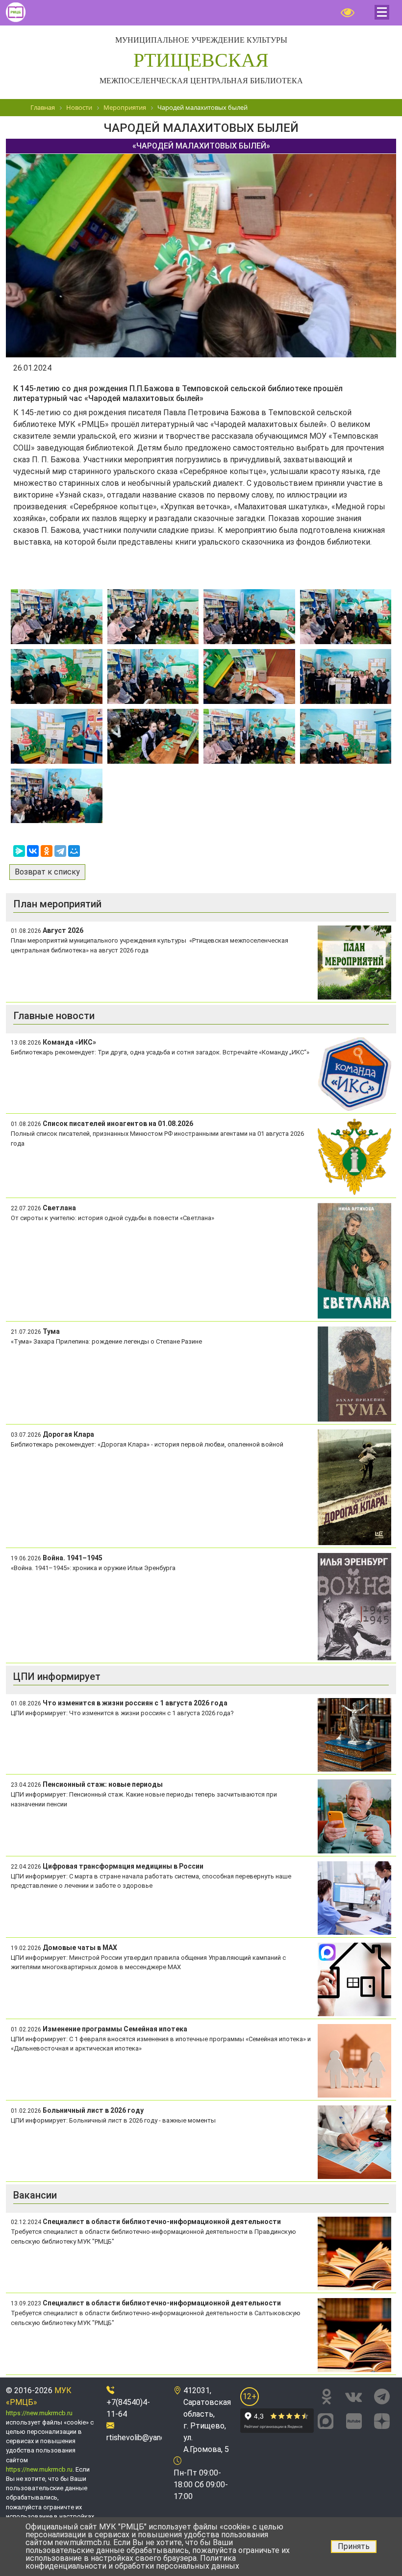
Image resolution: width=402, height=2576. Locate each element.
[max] (326, 2420)
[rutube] (354, 2420)
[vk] (353, 2397)
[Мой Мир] (74, 851)
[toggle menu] (382, 12)
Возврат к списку (47, 872)
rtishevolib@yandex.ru (144, 2438)
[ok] (327, 2397)
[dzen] (382, 2420)
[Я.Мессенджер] (19, 851)
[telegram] (382, 2397)
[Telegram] (60, 851)
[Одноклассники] (47, 851)
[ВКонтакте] (33, 851)
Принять (354, 2546)
